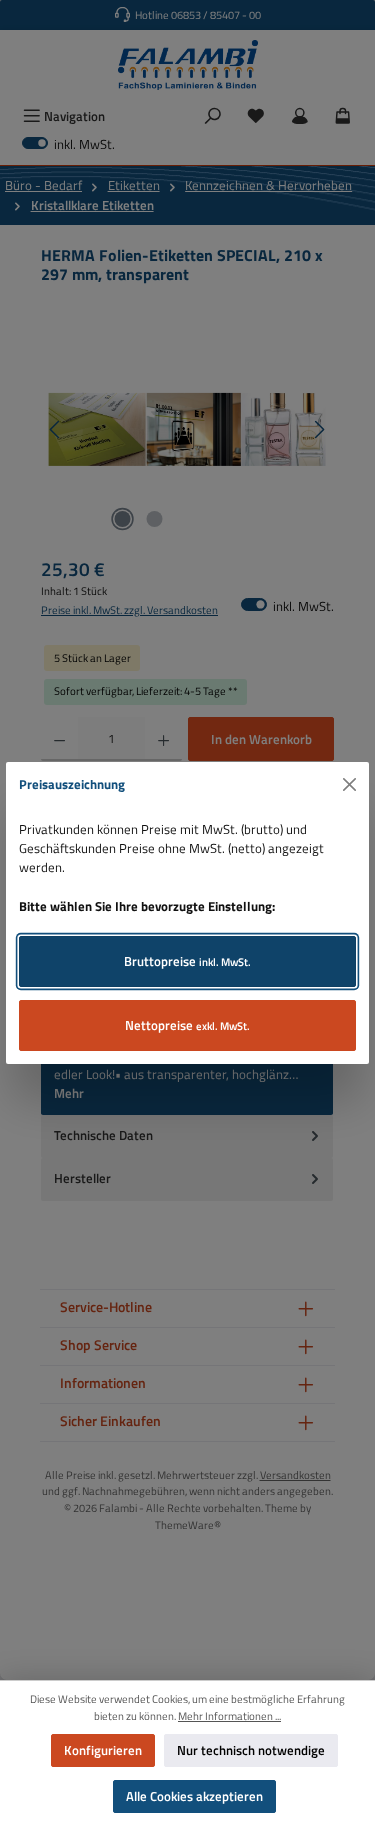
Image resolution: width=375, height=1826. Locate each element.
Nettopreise (187, 1025)
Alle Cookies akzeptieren (194, 1796)
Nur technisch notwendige (251, 1750)
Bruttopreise (187, 961)
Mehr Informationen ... (229, 1716)
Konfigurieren (103, 1750)
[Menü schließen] (350, 785)
